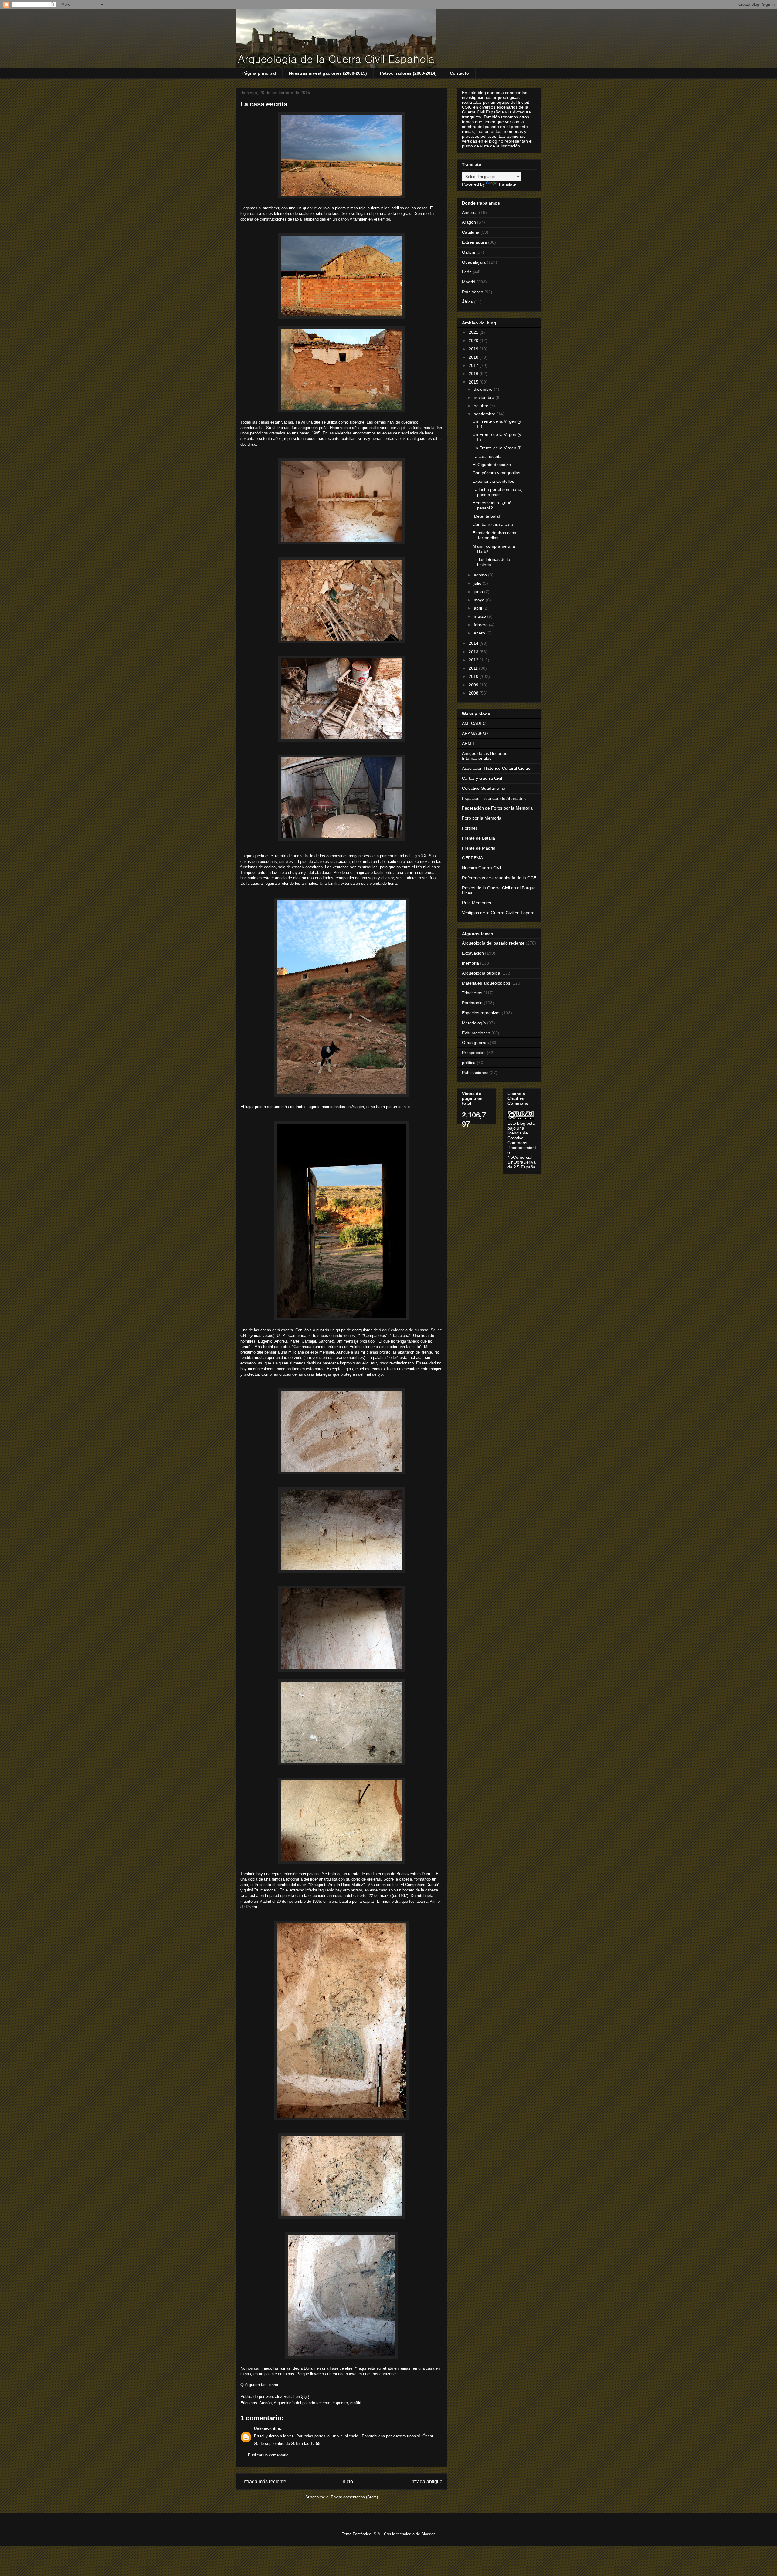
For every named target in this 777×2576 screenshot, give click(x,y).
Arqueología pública (481, 973)
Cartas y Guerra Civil (482, 778)
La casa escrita (487, 456)
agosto (481, 575)
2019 (474, 349)
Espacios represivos (481, 1013)
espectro (340, 2403)
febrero (481, 625)
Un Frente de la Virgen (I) (497, 448)
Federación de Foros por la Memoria (497, 808)
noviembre (485, 397)
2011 (474, 668)
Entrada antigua (425, 2481)
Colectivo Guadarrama (484, 788)
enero (480, 633)
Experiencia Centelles (493, 481)
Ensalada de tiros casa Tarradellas (494, 535)
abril (478, 608)
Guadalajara (474, 262)
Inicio (347, 2481)
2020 (474, 340)
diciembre (484, 389)
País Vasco (473, 292)
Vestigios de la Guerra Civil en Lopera (498, 913)
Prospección (474, 1053)
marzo (480, 616)
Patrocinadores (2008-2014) (408, 73)
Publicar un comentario (268, 2455)
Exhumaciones (476, 1033)
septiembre (485, 414)
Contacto (459, 73)
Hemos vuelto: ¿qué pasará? (492, 505)
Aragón (265, 2403)
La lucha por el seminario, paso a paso (497, 492)
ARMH (468, 743)
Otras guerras (475, 1043)
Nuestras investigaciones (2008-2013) (328, 73)
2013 (474, 652)
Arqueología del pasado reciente (302, 2403)
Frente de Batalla (478, 838)
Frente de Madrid (479, 848)
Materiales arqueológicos (486, 983)
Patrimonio (472, 1003)
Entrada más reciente (263, 2481)
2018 (474, 357)
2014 (474, 643)
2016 (474, 374)
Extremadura (474, 242)
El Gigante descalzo (492, 465)
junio (479, 592)
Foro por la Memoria (482, 818)
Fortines (470, 828)
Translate (507, 184)
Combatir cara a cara (493, 524)
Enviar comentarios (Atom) (354, 2497)
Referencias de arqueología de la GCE (499, 878)
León (467, 272)
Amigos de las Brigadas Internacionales (485, 756)
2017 (474, 365)
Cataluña (471, 232)
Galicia (468, 252)
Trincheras (472, 993)
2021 (474, 332)
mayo (480, 600)
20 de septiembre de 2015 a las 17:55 (287, 2444)
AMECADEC (474, 723)
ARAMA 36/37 (475, 733)
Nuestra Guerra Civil (482, 868)
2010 (474, 676)
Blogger (428, 2534)
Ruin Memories (477, 903)
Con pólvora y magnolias (496, 473)
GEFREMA (472, 858)
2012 (474, 660)
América (470, 212)
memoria (470, 963)
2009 (474, 685)
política (469, 1063)
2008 (474, 693)
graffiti (356, 2403)
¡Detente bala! (486, 516)
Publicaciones (475, 1073)
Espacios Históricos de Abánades (494, 798)
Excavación (473, 953)
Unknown (263, 2429)
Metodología (474, 1023)
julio (478, 583)
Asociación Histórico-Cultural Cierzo (496, 768)
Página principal (259, 73)
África (467, 302)
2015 (474, 382)
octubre (482, 406)
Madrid (469, 282)
